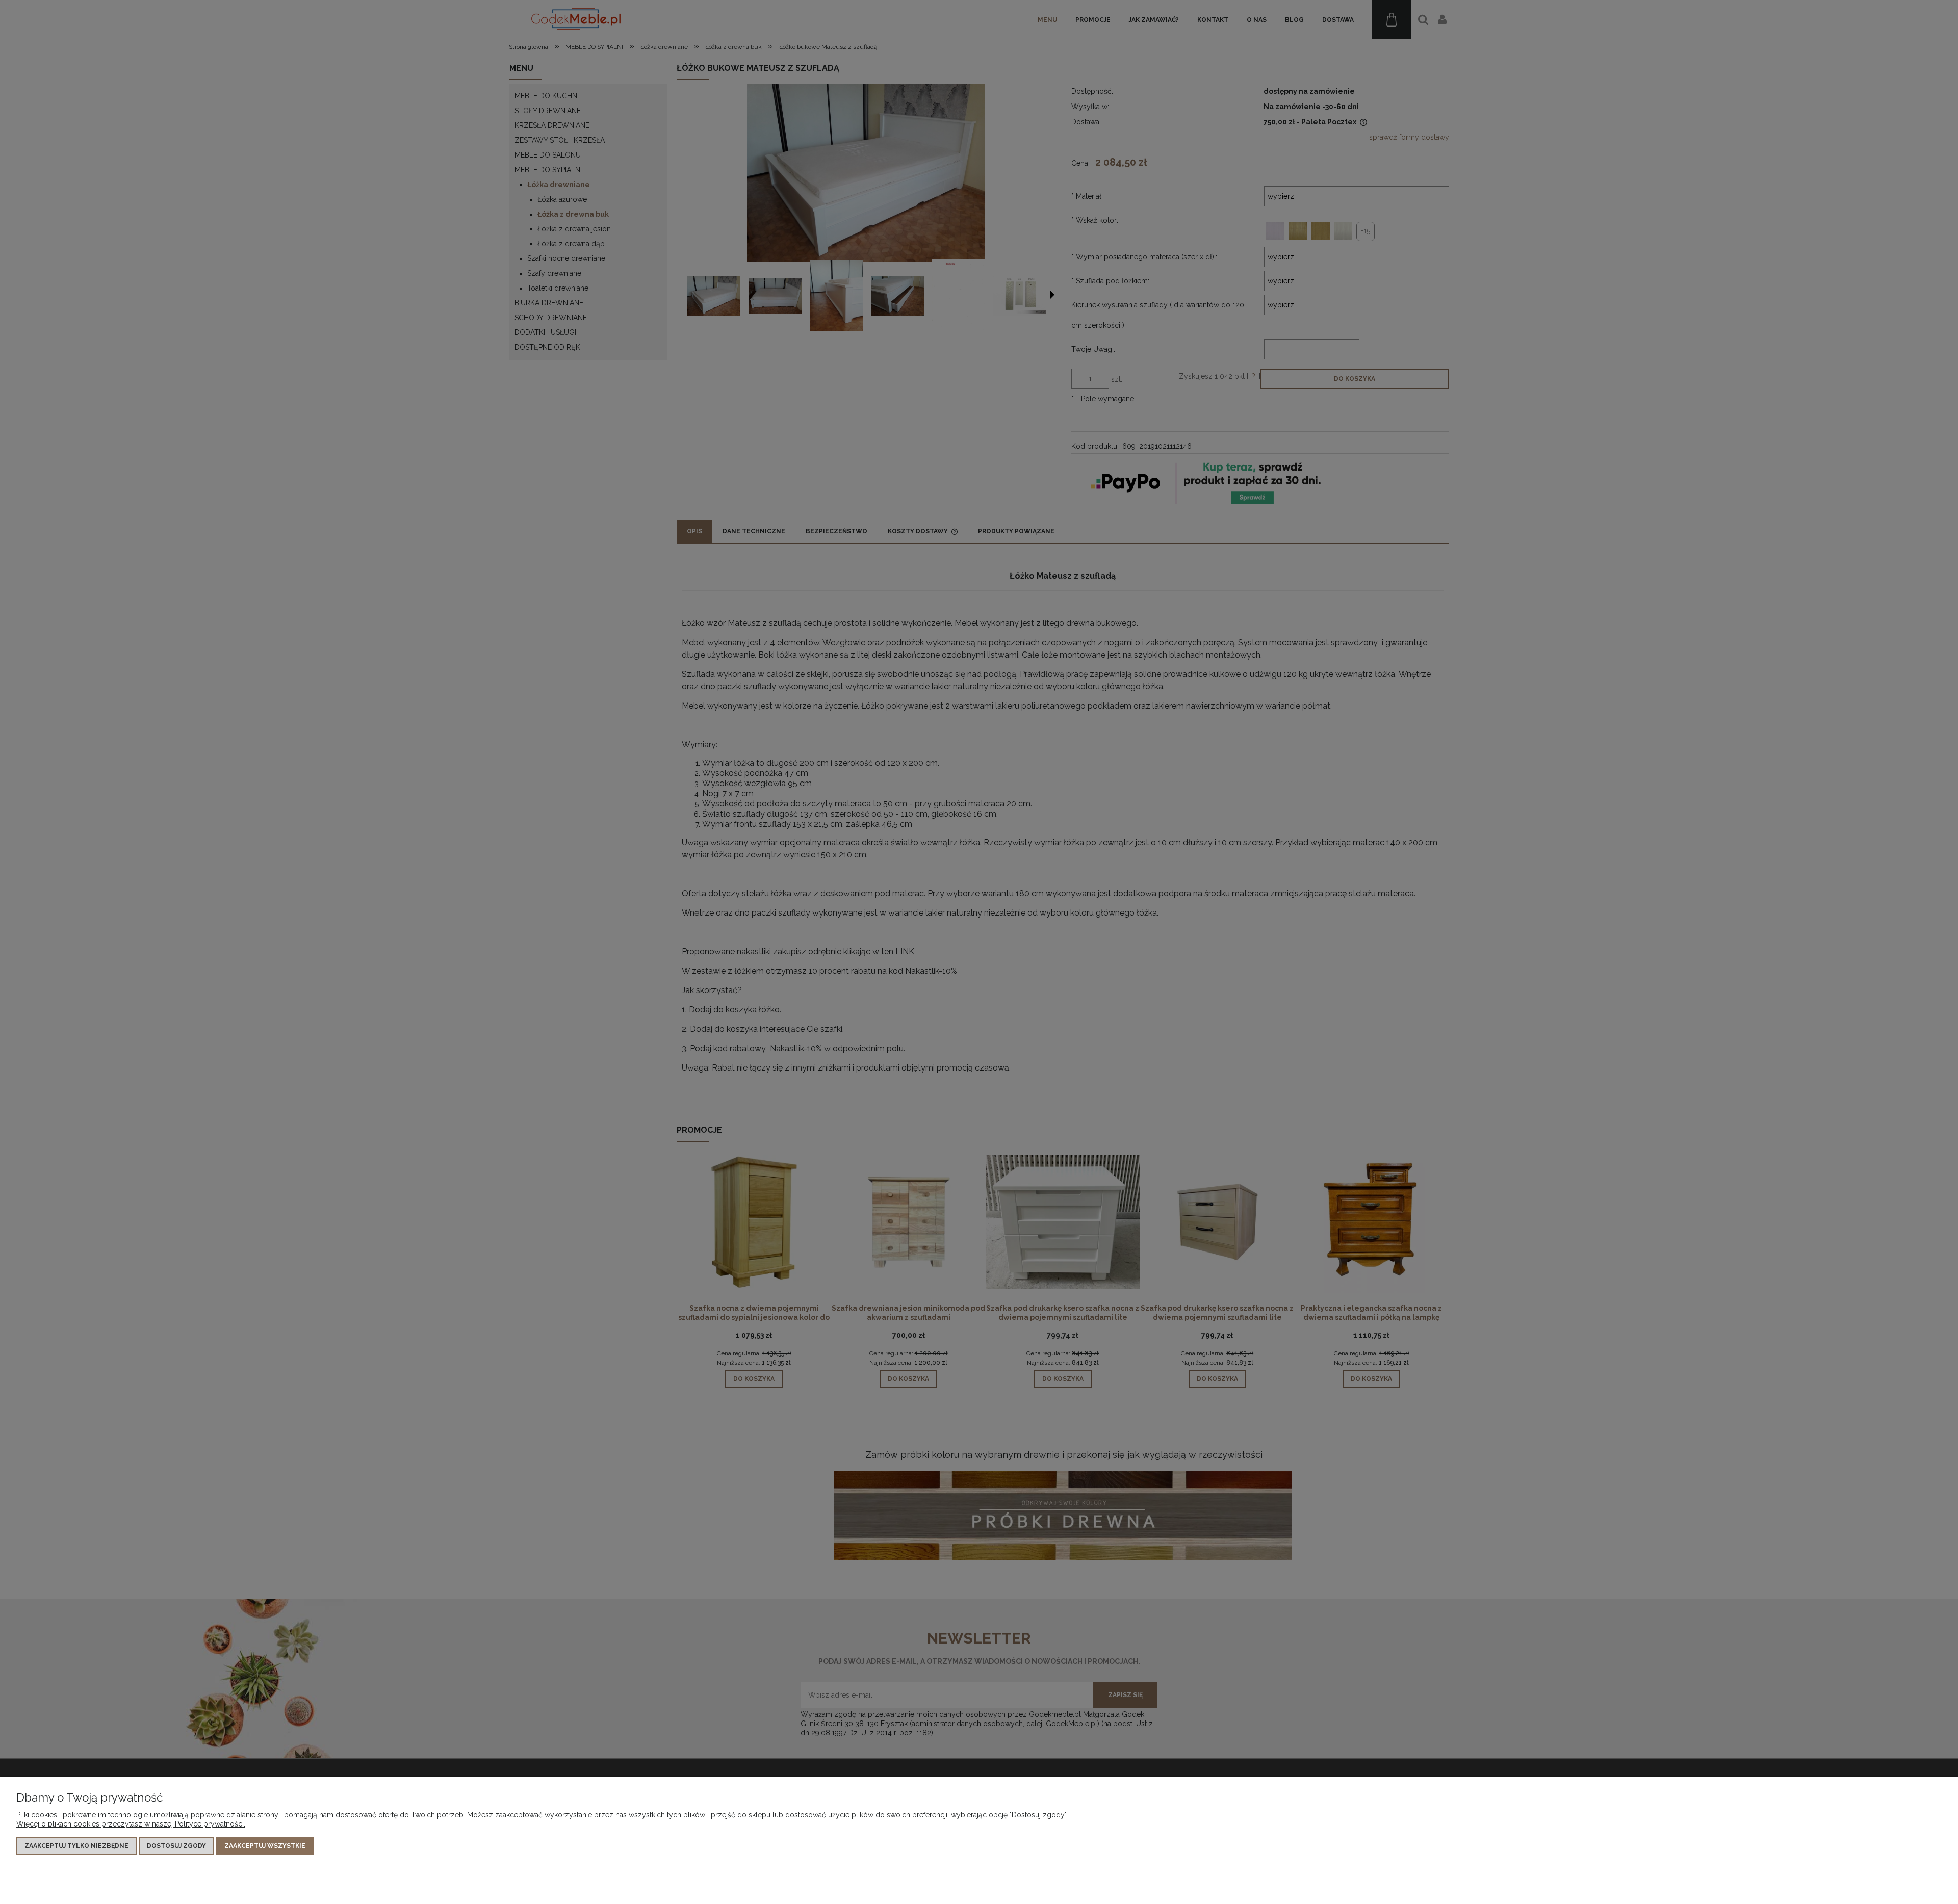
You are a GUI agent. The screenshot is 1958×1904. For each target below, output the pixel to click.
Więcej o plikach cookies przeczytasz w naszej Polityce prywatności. (131, 1824)
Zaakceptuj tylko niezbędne (76, 1846)
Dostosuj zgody (176, 1846)
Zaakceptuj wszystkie (265, 1846)
